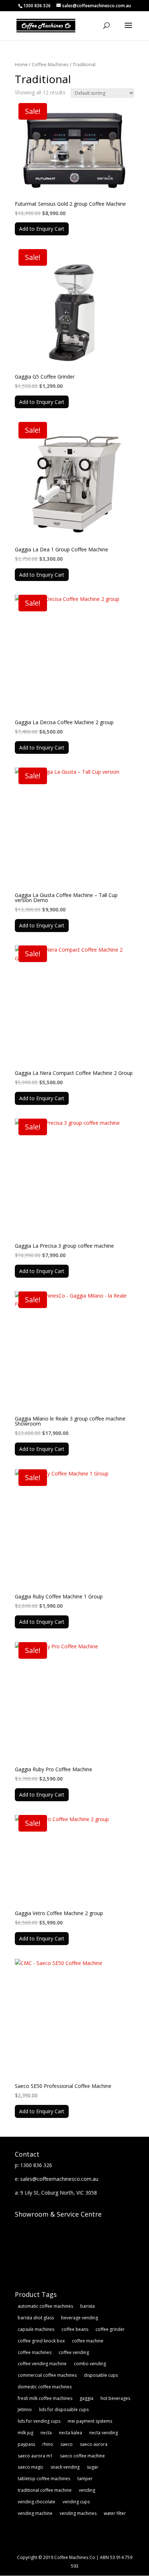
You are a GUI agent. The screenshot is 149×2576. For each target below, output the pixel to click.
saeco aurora (94, 2444)
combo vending (90, 2364)
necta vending (104, 2433)
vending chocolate (37, 2502)
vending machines (78, 2513)
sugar (93, 2467)
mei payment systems (90, 2421)
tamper (85, 2479)
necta (46, 2433)
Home (21, 64)
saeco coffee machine (82, 2456)
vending (87, 2490)
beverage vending (80, 2318)
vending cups (76, 2502)
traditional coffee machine (45, 2490)
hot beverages (115, 2398)
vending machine (35, 2513)
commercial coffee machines (47, 2375)
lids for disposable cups (64, 2410)
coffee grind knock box (41, 2341)
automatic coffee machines (45, 2306)
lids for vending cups (39, 2421)
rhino (48, 2444)
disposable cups (101, 2375)
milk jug (25, 2433)
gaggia (86, 2398)
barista (88, 2306)
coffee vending (74, 2352)
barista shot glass (36, 2318)
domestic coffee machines (45, 2387)
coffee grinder (110, 2329)
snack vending (65, 2467)
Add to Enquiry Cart (42, 229)
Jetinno (25, 2410)
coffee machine (88, 2341)
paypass (26, 2444)
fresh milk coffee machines (45, 2398)
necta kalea (71, 2433)
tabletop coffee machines (44, 2479)
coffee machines (35, 2352)
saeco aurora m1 (35, 2456)
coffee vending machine (42, 2364)
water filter (115, 2513)
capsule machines (36, 2329)
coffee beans (75, 2329)
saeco (67, 2444)
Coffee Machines (50, 64)
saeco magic (31, 2467)
